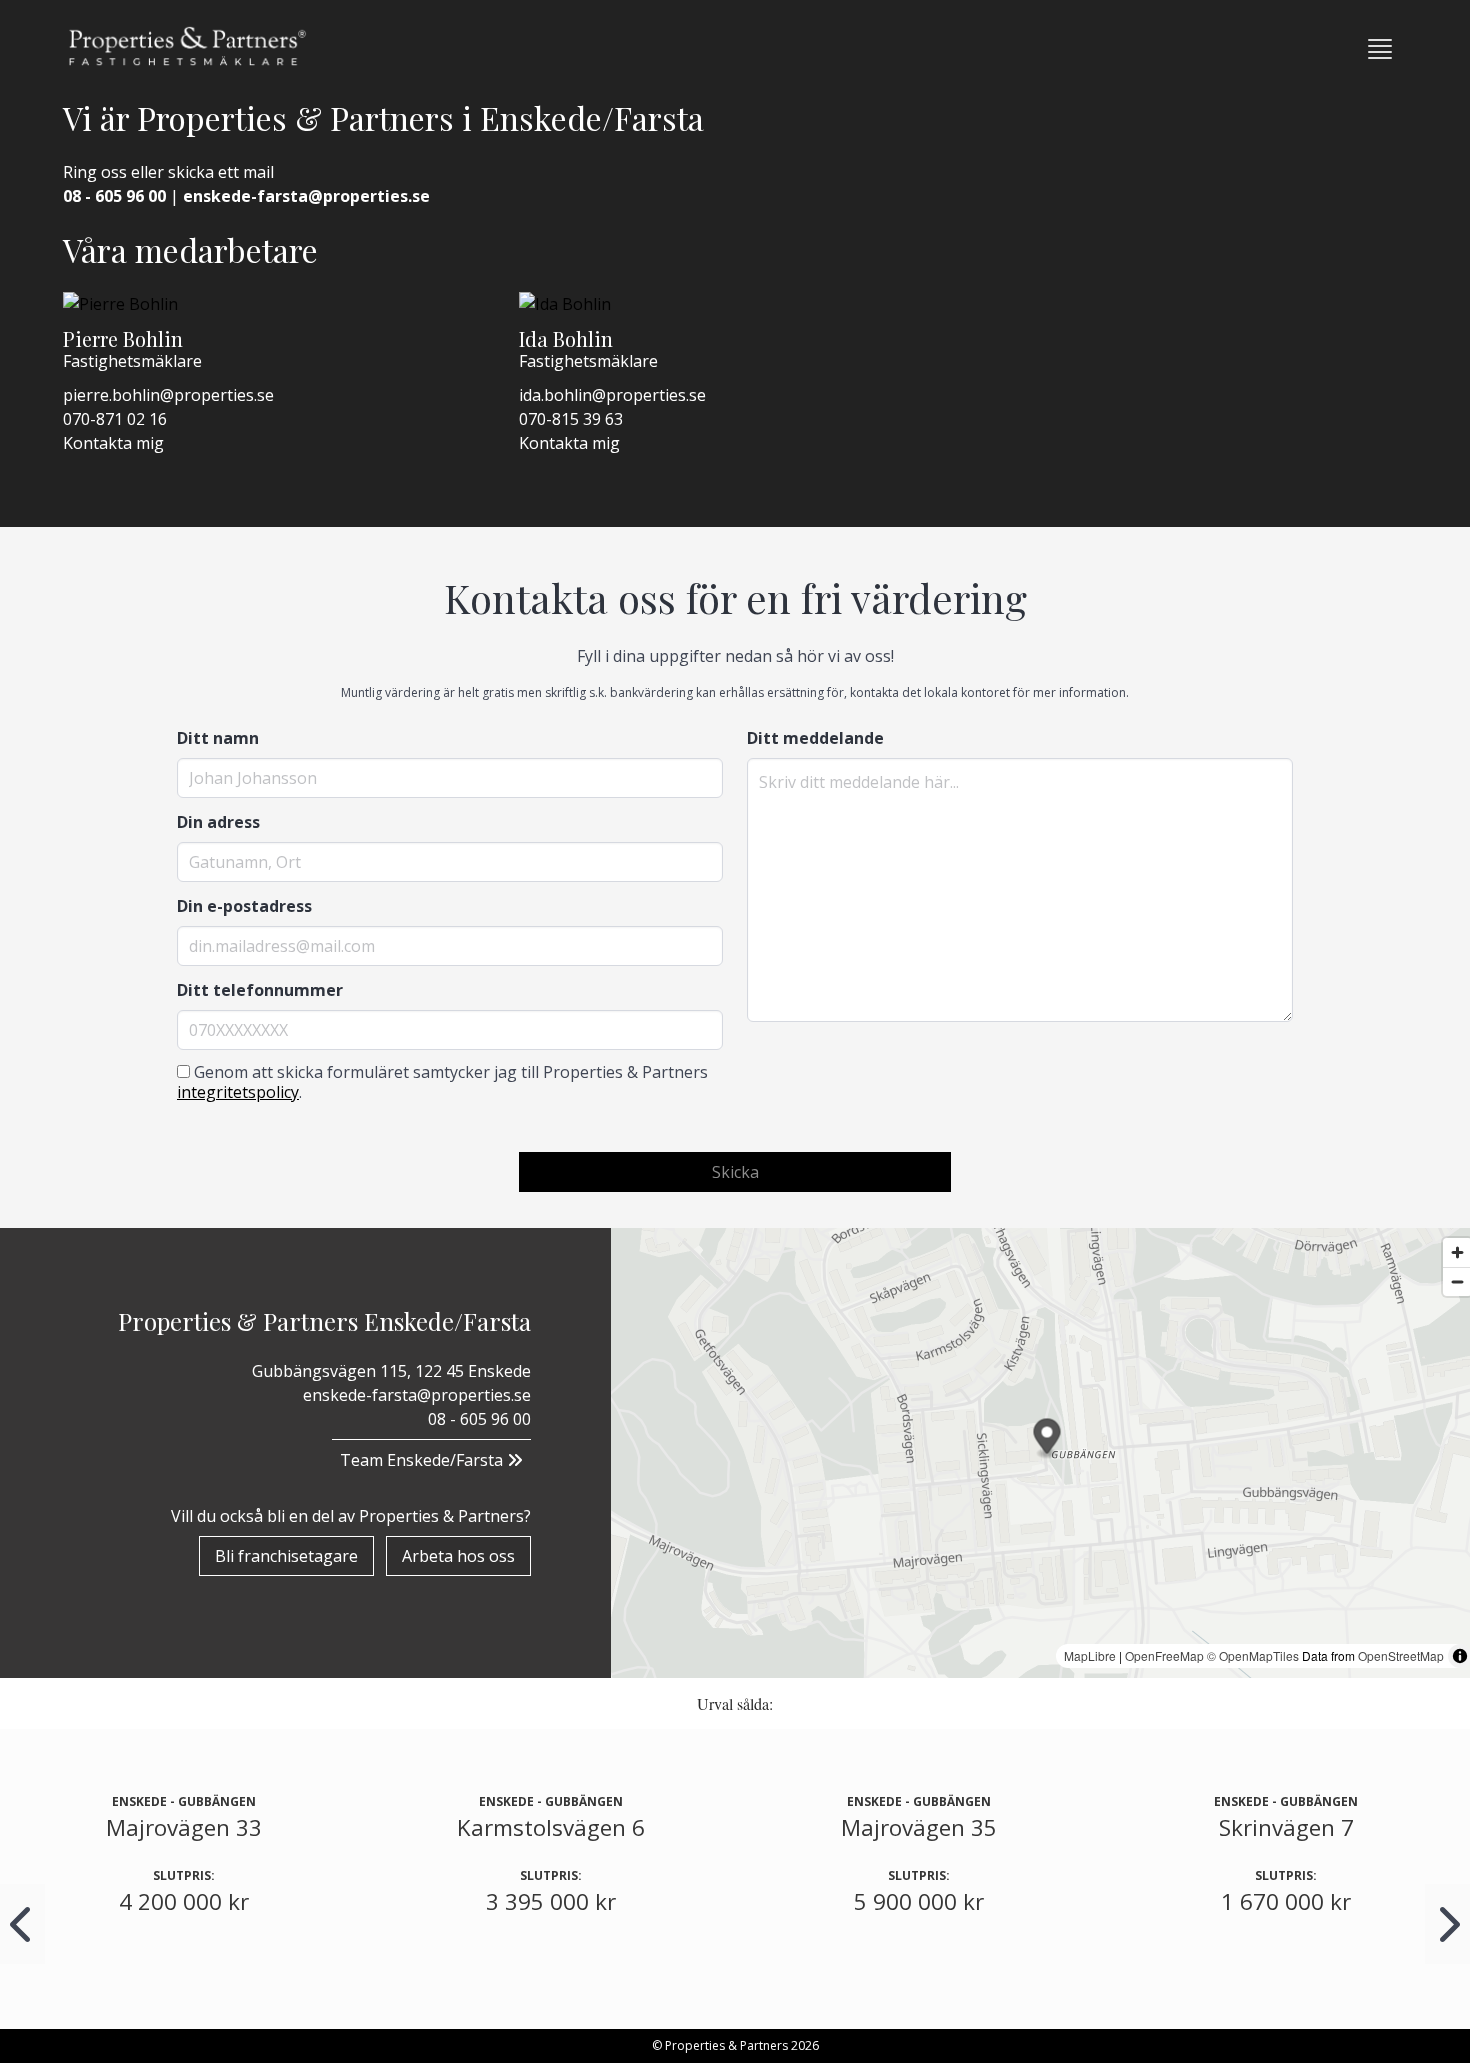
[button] (1380, 49)
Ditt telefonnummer (260, 990)
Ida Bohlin (566, 338)
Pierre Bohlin (123, 338)
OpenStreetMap (1401, 1655)
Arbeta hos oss (458, 1556)
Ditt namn (218, 738)
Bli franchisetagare (286, 1556)
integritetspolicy (238, 1092)
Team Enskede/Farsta (423, 1460)
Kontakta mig (113, 443)
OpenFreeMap (1164, 1655)
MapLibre (1090, 1655)
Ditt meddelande (815, 738)
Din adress (218, 822)
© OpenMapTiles (1253, 1655)
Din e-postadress (244, 906)
